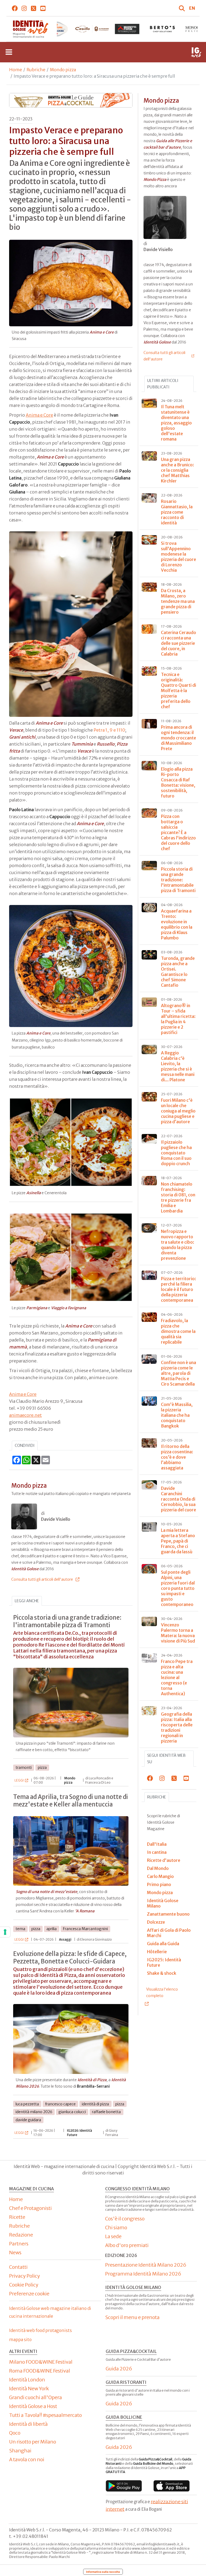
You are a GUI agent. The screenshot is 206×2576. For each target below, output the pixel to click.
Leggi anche (27, 1601)
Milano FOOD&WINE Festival (41, 2362)
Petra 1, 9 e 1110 (109, 730)
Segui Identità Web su (166, 1759)
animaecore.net (25, 1415)
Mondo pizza (63, 70)
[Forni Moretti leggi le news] (92, 29)
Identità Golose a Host (33, 2406)
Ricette (17, 2217)
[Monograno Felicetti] (162, 29)
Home (16, 70)
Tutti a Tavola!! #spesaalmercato (45, 2415)
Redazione (21, 2235)
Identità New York (29, 2389)
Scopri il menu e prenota (132, 2317)
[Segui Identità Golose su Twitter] (34, 8)
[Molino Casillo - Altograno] (57, 29)
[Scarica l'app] (124, 2486)
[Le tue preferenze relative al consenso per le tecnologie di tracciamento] (5, 1932)
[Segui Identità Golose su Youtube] (43, 8)
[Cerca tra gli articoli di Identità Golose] (183, 8)
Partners (19, 2244)
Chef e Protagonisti (30, 2208)
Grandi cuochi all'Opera (36, 2397)
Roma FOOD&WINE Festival (40, 2371)
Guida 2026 (119, 2369)
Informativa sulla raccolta (103, 2572)
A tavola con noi (27, 2459)
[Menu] (9, 52)
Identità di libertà (28, 2424)
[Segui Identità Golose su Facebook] (15, 8)
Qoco (15, 2433)
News (15, 2253)
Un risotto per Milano (33, 2442)
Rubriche (36, 70)
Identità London (27, 2380)
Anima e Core (39, 415)
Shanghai (20, 2451)
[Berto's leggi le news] (127, 29)
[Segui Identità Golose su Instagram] (24, 8)
